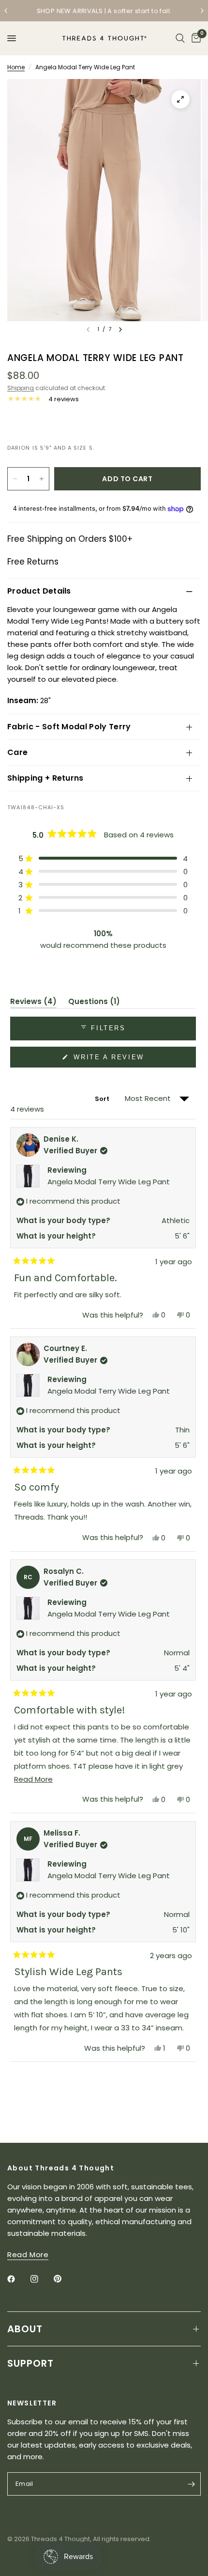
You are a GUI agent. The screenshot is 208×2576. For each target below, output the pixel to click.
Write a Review (111, 1060)
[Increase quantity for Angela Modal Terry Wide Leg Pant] (42, 479)
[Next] (120, 330)
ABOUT (25, 2329)
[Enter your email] (191, 2484)
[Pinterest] (64, 2279)
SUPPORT (30, 2363)
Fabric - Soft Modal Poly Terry (69, 727)
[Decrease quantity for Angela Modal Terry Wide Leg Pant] (15, 479)
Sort (103, 1099)
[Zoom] (180, 99)
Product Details (39, 591)
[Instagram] (41, 2279)
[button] (103, 858)
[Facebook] (18, 2279)
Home (16, 67)
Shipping (21, 388)
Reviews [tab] (33, 1003)
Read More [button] (28, 2254)
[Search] (180, 38)
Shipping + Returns (45, 778)
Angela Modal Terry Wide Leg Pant (109, 1182)
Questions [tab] (94, 1003)
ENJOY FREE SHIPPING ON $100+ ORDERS (117, 11)
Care (17, 752)
